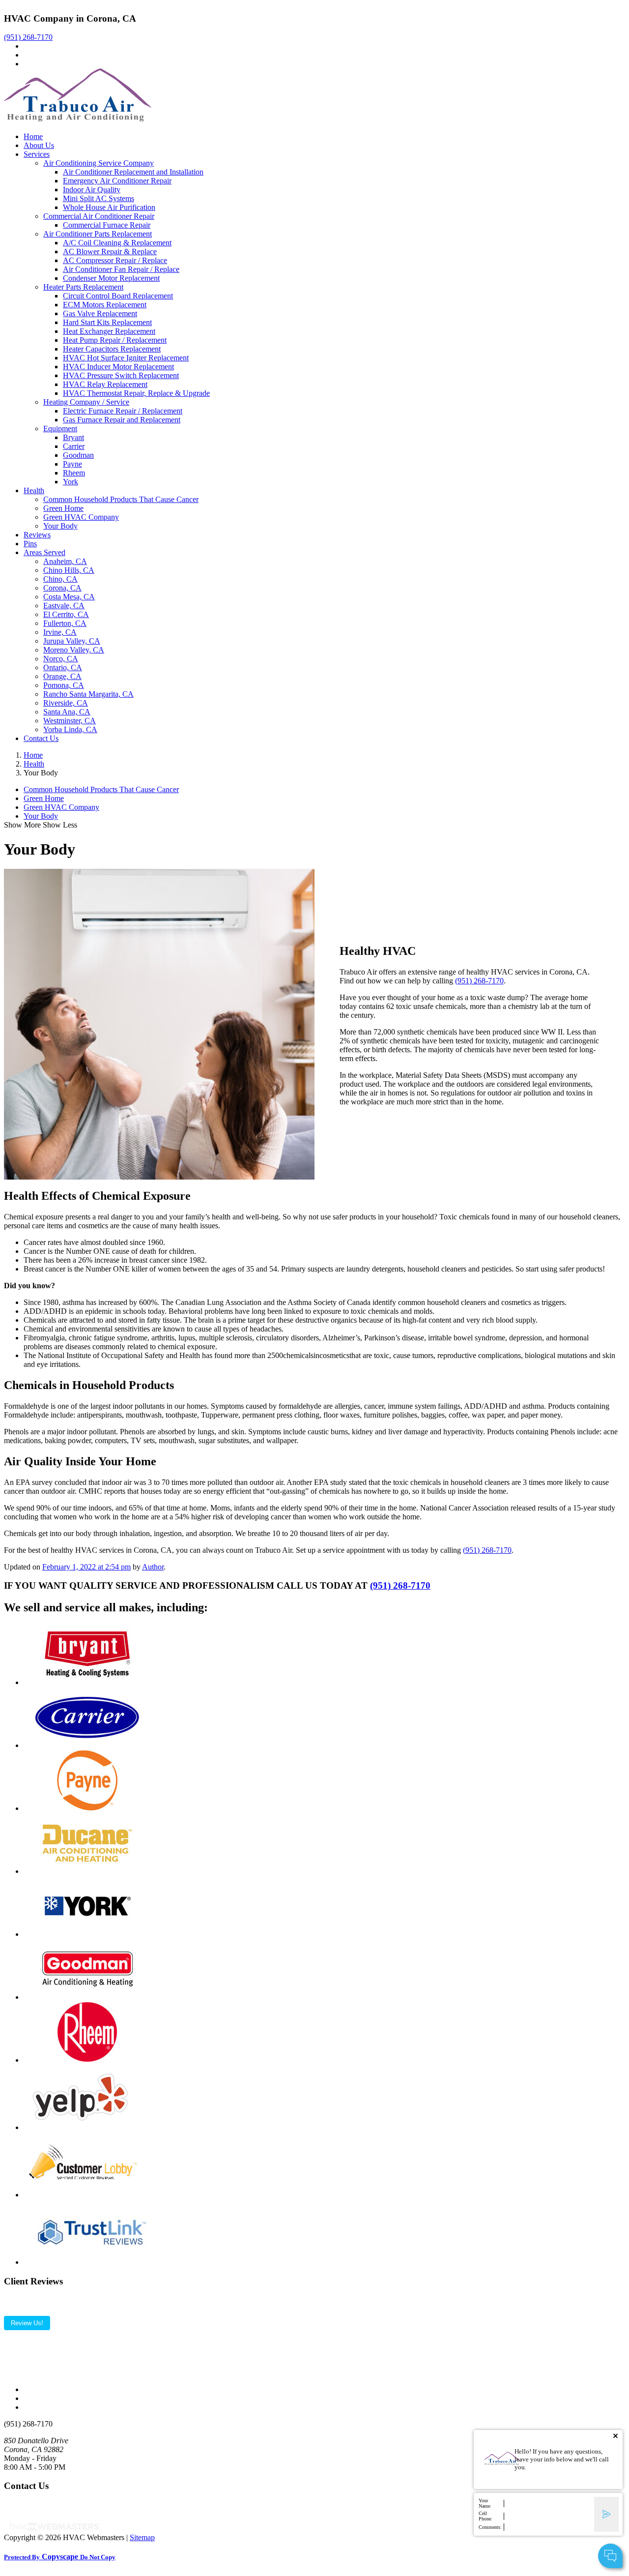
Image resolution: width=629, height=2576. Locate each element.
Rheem (74, 473)
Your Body (60, 526)
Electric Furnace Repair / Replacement (123, 411)
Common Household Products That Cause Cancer (121, 499)
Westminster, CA (70, 721)
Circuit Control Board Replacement (118, 296)
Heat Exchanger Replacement (109, 331)
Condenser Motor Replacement (111, 278)
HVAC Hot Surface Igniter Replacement (126, 358)
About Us (39, 145)
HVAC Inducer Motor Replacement (118, 367)
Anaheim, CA (65, 561)
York (71, 482)
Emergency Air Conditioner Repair (117, 181)
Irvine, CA (60, 632)
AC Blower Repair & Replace (110, 252)
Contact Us (41, 738)
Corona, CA (62, 588)
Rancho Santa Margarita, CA (88, 694)
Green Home (63, 508)
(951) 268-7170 (28, 37)
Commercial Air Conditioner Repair (99, 216)
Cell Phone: (486, 2516)
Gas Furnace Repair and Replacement (122, 420)
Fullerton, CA (65, 623)
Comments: (490, 2527)
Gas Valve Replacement (100, 313)
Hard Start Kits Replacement (107, 322)
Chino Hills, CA (69, 570)
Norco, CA (61, 659)
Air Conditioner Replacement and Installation (133, 172)
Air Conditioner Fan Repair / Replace (121, 269)
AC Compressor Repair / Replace (115, 260)
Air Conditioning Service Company (99, 163)
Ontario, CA (63, 667)
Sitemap (142, 2537)
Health (34, 490)
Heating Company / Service (86, 402)
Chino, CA (60, 579)
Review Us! (27, 2323)
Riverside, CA (66, 703)
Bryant (73, 437)
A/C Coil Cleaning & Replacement (117, 243)
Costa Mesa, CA (69, 597)
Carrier (74, 446)
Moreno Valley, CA (74, 650)
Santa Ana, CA (67, 712)
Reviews (37, 535)
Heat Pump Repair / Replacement (115, 340)
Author (153, 1567)
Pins (30, 544)
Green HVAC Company (81, 517)
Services (37, 154)
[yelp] (27, 64)
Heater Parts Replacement (83, 287)
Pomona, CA (64, 685)
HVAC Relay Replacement (105, 384)
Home (33, 136)
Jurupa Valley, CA (72, 641)
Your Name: (485, 2503)
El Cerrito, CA (66, 614)
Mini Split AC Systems (99, 198)
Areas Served (44, 552)
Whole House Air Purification (109, 207)
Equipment (60, 429)
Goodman (78, 455)
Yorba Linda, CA (70, 729)
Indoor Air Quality (92, 190)
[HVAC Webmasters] (54, 2529)
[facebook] (27, 46)
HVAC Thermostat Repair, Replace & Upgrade (136, 393)
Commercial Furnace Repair (107, 225)
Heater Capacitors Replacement (112, 349)
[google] (27, 55)
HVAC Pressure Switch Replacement (121, 375)
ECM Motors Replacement (105, 305)
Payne (72, 464)
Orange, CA (62, 676)
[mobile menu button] (7, 128)
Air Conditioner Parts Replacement (98, 234)
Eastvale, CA (64, 606)
